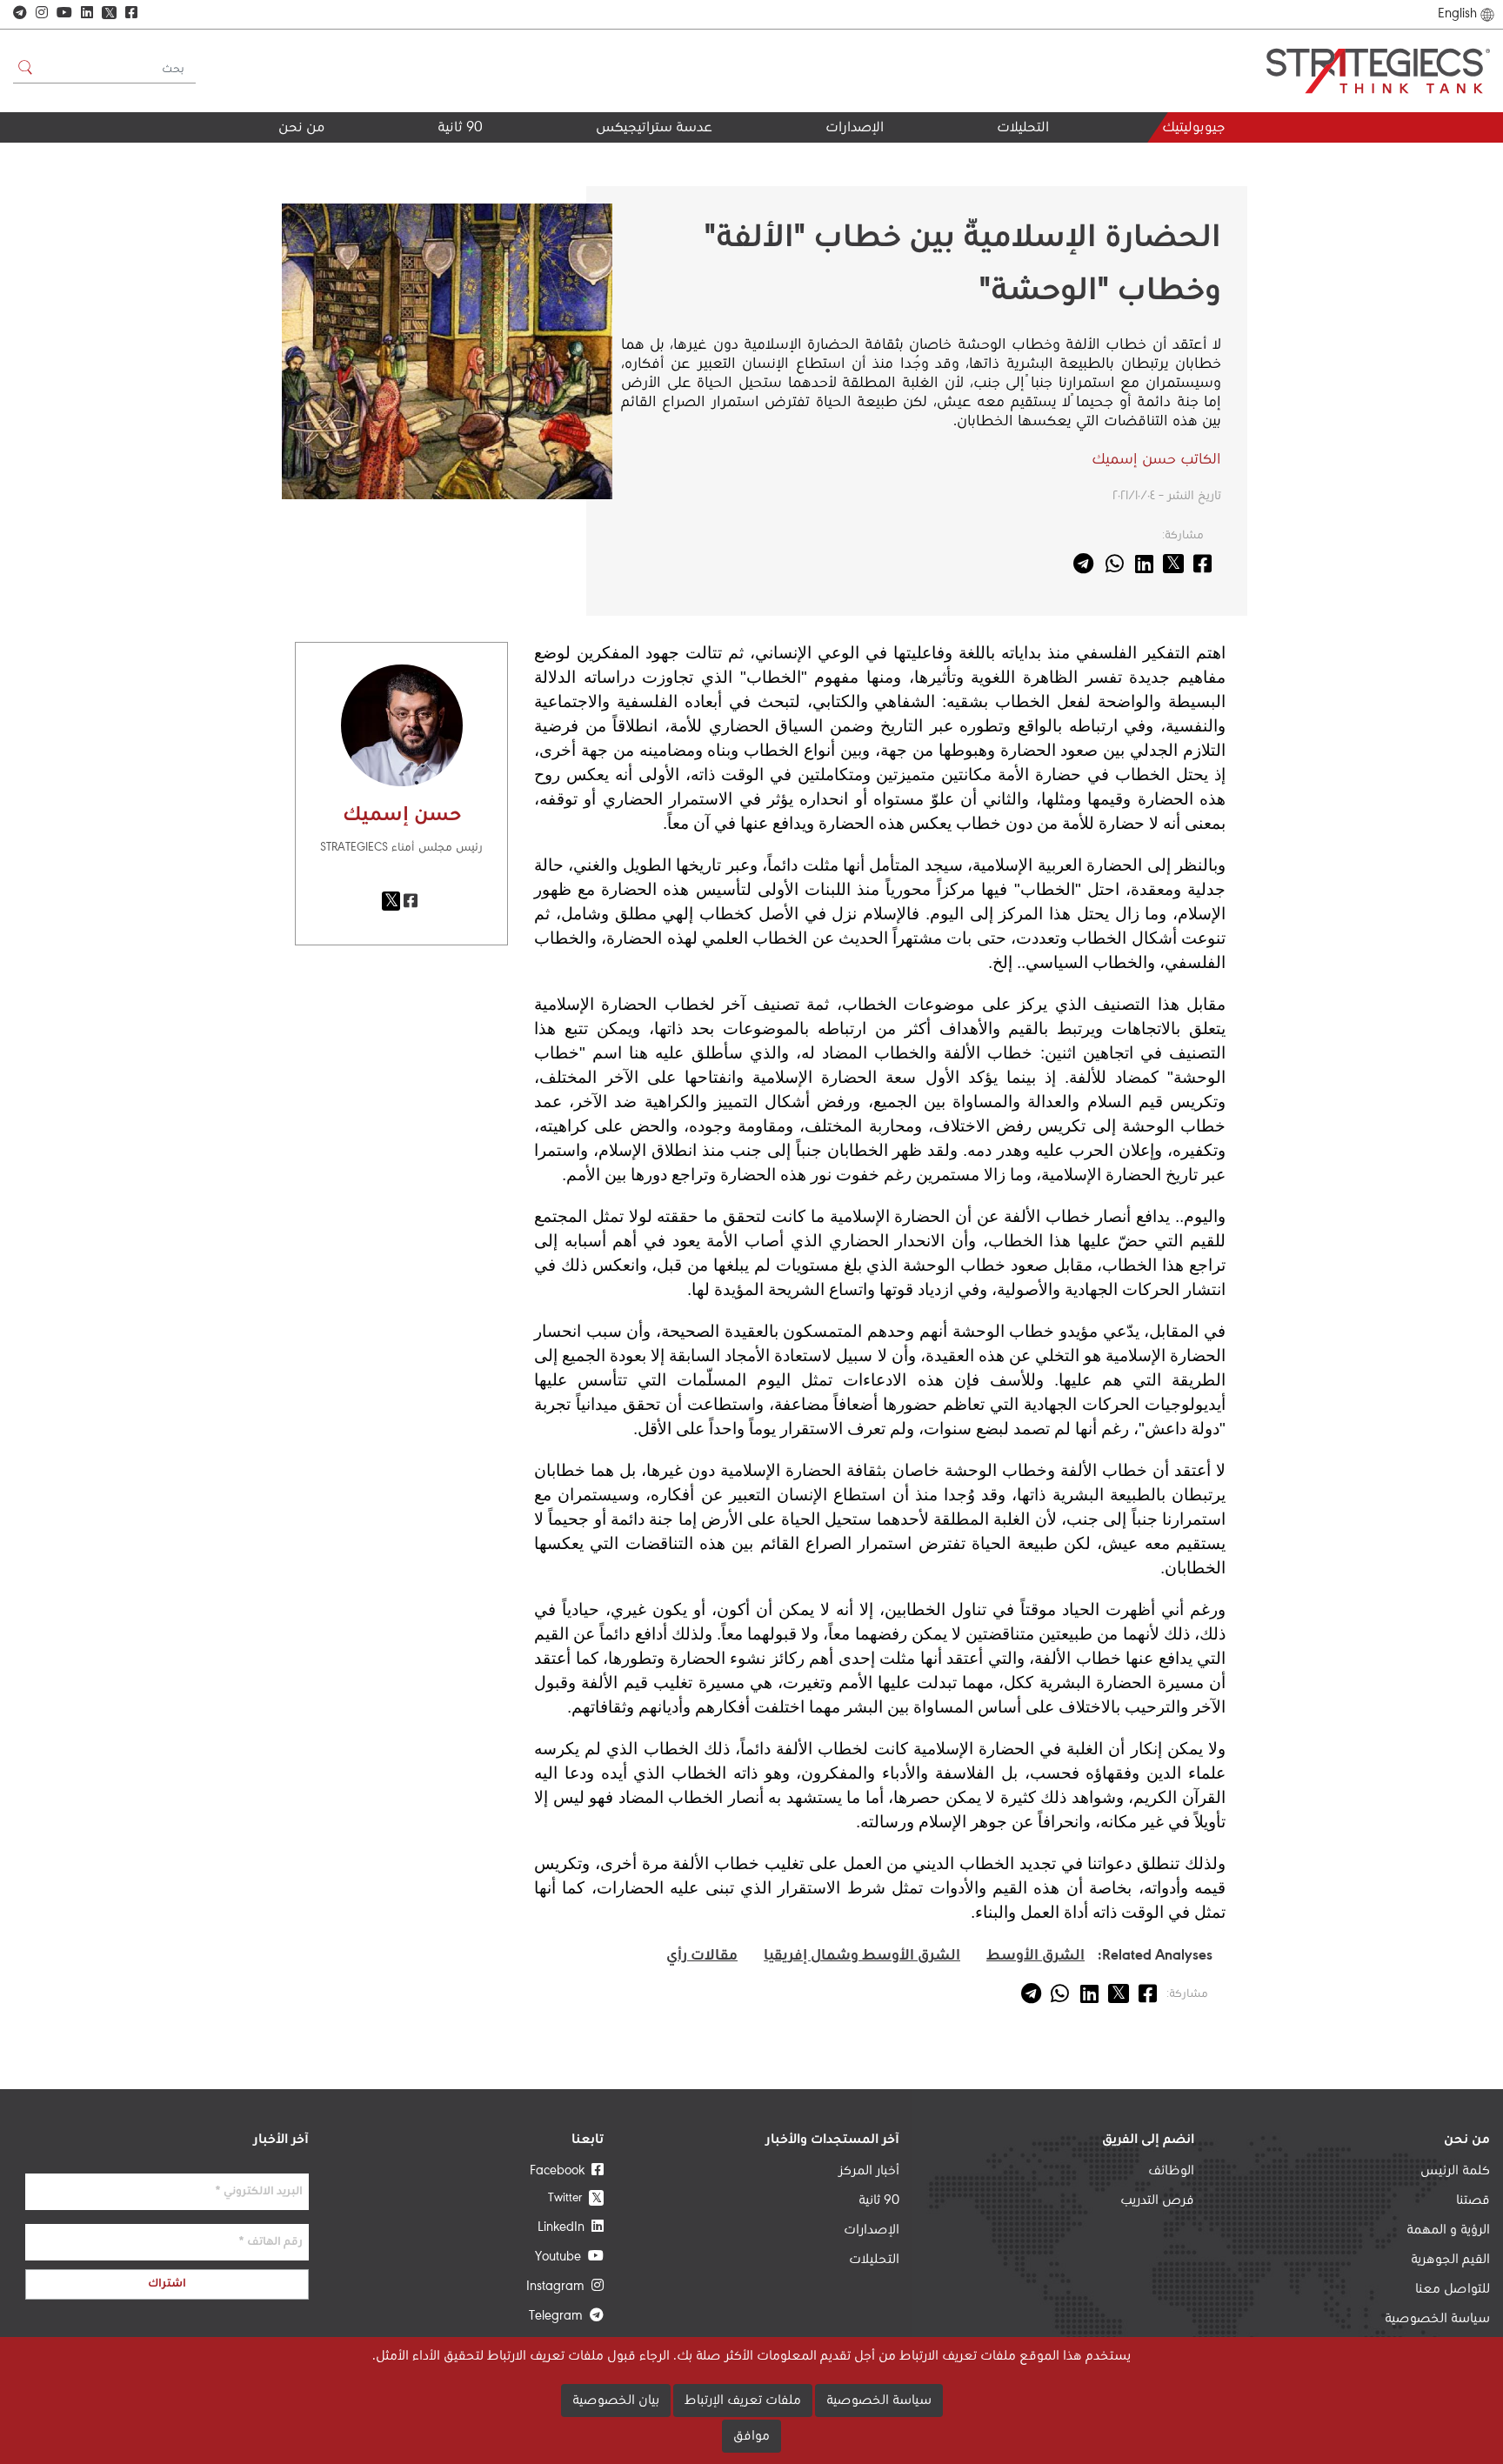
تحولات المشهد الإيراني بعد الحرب (968, 166)
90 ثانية (460, 128)
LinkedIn (564, 2227)
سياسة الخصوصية (1437, 2319)
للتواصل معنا (1453, 2289)
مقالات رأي (702, 1956)
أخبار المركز (869, 2171)
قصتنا (1473, 2200)
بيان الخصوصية (616, 2401)
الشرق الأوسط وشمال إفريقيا (862, 1956)
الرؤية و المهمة (1448, 2230)
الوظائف (1171, 2171)
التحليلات (1023, 128)
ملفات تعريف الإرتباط (743, 2401)
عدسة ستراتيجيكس (654, 128)
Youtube (561, 2257)
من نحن (301, 128)
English (1457, 14)
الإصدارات (855, 128)
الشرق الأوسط (1035, 1956)
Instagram (559, 2287)
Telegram (559, 2316)
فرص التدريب (1157, 2200)
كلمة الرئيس (1455, 2171)
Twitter (575, 2197)
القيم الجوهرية (279, 159)
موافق (751, 2436)
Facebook (561, 2171)
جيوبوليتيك (1193, 128)
